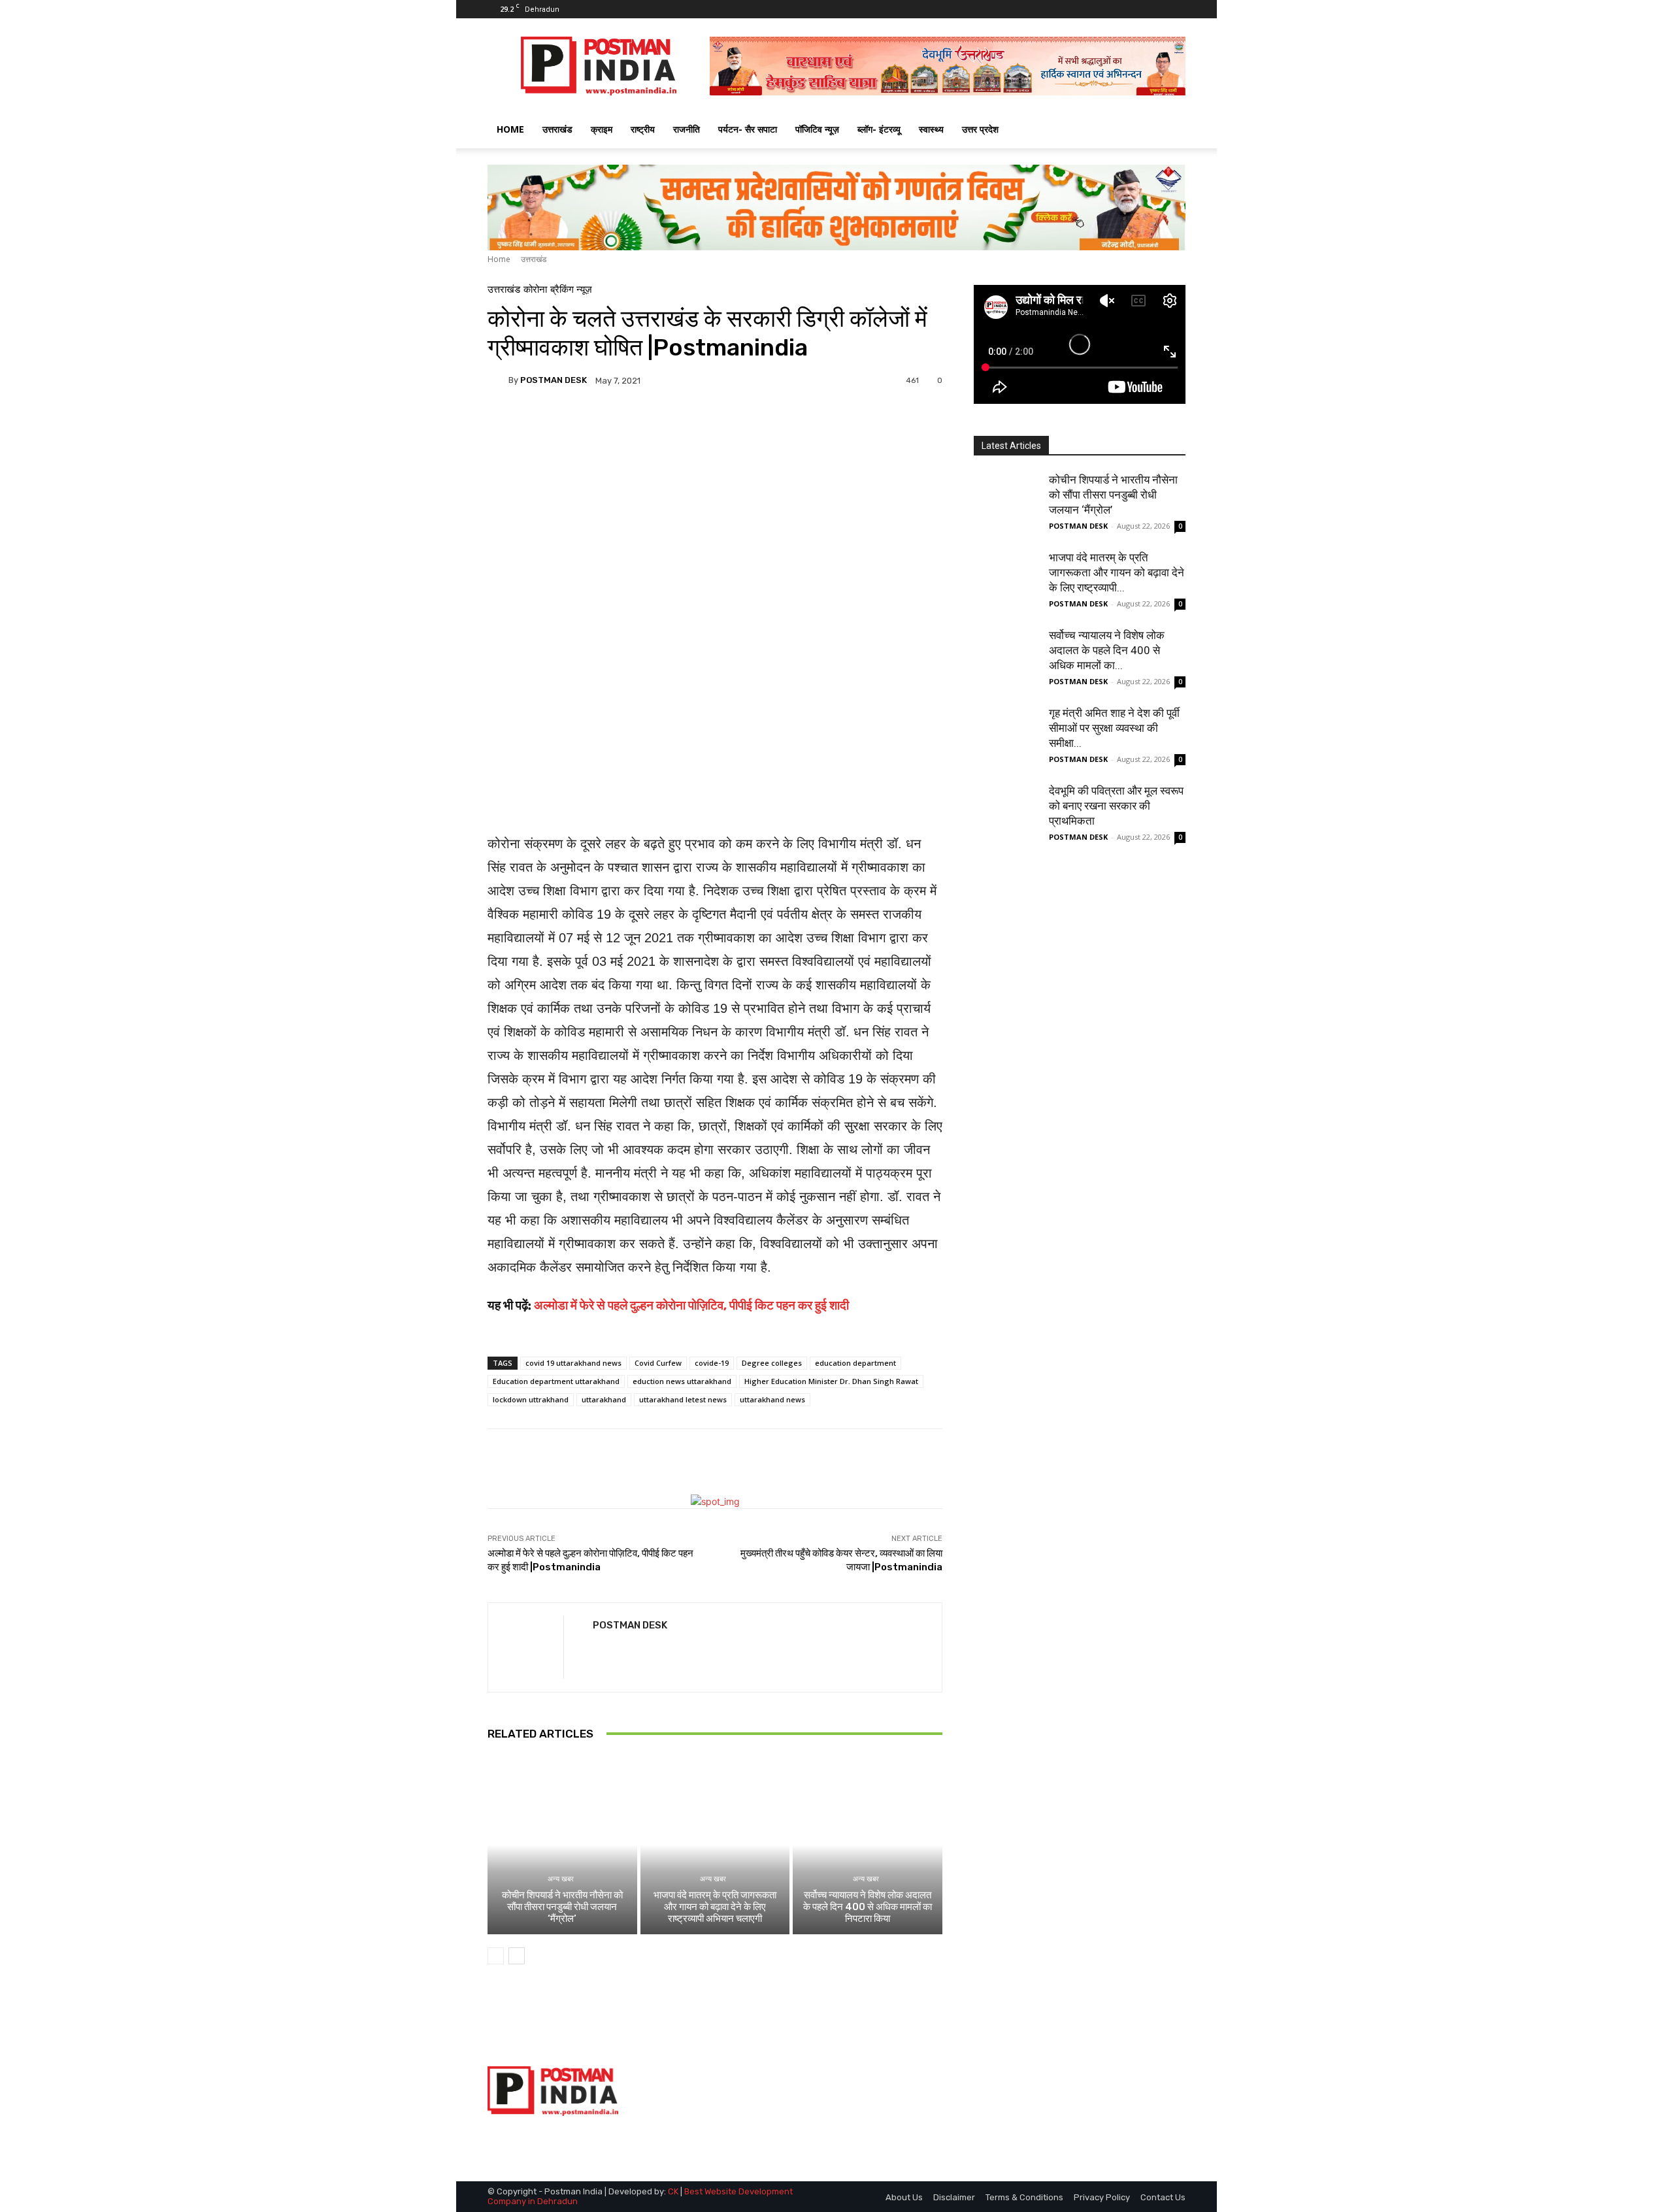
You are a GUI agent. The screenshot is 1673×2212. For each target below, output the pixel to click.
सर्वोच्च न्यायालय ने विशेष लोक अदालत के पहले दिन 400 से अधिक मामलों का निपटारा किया (868, 1907)
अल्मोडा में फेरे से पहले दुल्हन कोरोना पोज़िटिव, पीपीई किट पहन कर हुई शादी (691, 1305)
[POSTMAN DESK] (498, 380)
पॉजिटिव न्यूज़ (817, 129)
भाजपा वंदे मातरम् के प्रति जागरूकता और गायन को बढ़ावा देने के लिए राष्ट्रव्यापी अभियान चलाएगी (715, 1907)
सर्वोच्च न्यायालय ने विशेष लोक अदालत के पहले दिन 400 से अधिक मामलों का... (1107, 650)
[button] (1170, 130)
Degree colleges (772, 1363)
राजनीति (687, 129)
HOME (510, 129)
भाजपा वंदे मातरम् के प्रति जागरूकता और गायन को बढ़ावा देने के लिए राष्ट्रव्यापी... (1117, 572)
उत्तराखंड (557, 129)
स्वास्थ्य (931, 129)
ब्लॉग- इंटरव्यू (879, 129)
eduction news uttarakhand (682, 1381)
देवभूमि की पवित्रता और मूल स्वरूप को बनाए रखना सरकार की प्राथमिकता (1116, 806)
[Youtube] (1176, 9)
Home (499, 259)
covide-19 (712, 1363)
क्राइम (602, 129)
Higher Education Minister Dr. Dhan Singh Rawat (831, 1381)
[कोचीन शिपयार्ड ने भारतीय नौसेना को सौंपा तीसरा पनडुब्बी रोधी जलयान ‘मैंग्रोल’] (562, 1845)
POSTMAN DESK (554, 380)
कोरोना (535, 290)
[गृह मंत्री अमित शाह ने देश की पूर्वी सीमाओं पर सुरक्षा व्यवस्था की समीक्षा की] (1006, 738)
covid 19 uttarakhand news (573, 1363)
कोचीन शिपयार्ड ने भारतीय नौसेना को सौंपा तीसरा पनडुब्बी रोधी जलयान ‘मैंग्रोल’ (562, 1907)
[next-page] (517, 1956)
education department (855, 1363)
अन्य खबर (561, 1879)
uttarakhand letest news (683, 1399)
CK (673, 2191)
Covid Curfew (658, 1363)
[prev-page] (496, 1956)
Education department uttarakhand (556, 1381)
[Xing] (598, 1649)
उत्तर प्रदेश (980, 129)
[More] (827, 425)
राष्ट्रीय (643, 129)
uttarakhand (604, 1399)
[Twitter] (1154, 9)
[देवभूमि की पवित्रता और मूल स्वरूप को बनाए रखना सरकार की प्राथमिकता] (1006, 816)
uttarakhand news (772, 1399)
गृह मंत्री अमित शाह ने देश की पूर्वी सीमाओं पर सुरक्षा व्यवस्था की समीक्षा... (1114, 728)
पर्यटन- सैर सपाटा (748, 129)
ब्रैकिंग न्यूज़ (571, 290)
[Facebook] (1133, 9)
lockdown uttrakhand (531, 1399)
